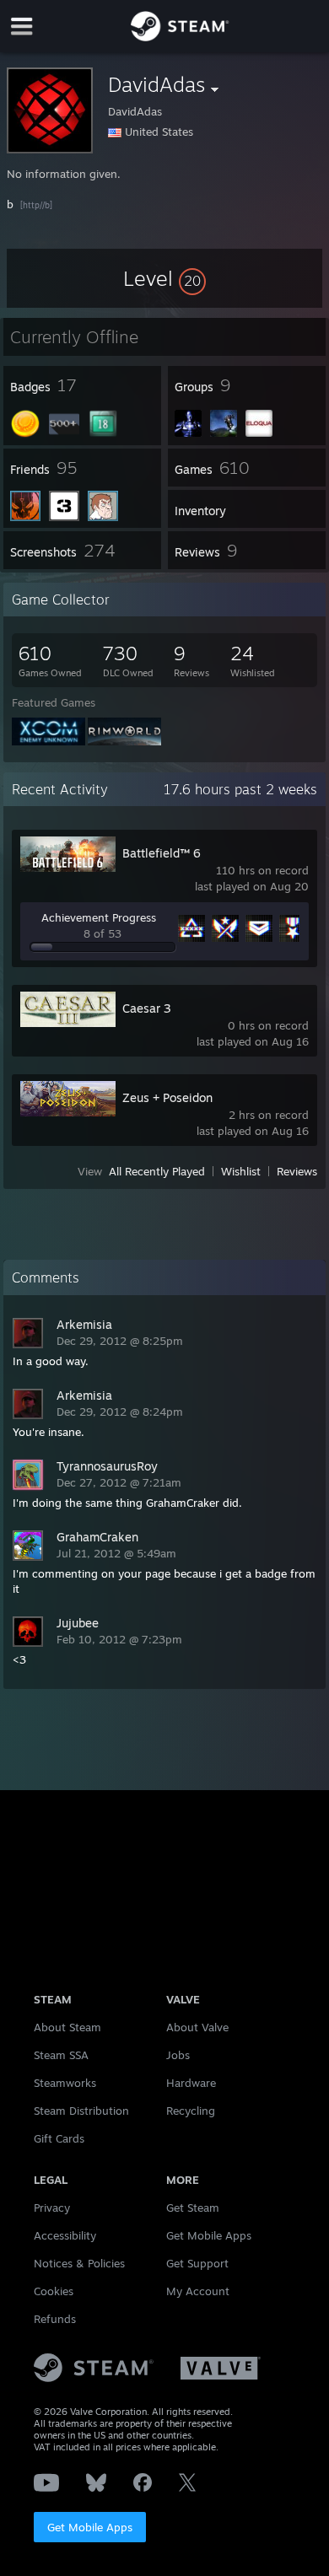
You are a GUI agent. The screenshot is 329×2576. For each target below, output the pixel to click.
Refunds (55, 2319)
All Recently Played (157, 1171)
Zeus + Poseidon (167, 1097)
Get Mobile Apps (90, 2527)
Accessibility (65, 2235)
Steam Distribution (81, 2111)
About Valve (197, 2027)
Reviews (297, 1171)
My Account (198, 2291)
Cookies (54, 2291)
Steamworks (65, 2083)
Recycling (191, 2111)
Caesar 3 (147, 1008)
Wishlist (241, 1171)
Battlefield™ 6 (162, 853)
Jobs (178, 2055)
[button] (164, 278)
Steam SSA (61, 2055)
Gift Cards (59, 2138)
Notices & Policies (79, 2263)
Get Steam (193, 2208)
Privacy (52, 2208)
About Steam (67, 2027)
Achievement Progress (99, 917)
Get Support (197, 2263)
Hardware (191, 2083)
